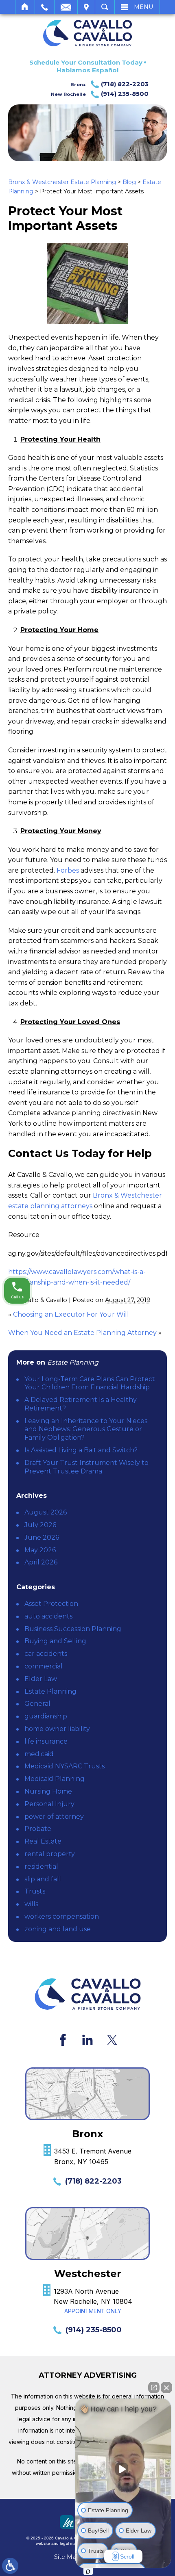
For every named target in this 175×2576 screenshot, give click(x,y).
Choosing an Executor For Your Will (71, 1314)
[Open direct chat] (154, 2388)
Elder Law (41, 1679)
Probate (38, 1829)
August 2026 (46, 1512)
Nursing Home (48, 1791)
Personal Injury (49, 1804)
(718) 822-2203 (93, 2181)
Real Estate (43, 1841)
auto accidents (48, 1616)
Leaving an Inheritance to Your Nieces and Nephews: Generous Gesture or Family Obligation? (86, 1429)
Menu (143, 7)
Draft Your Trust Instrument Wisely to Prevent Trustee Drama (86, 1467)
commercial (44, 1666)
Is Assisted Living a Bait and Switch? (81, 1450)
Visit (86, 7)
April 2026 (41, 1562)
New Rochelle (100, 94)
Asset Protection (51, 1604)
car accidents (46, 1654)
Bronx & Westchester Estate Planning (62, 182)
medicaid (39, 1754)
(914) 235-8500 (94, 2330)
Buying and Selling (55, 1641)
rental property (50, 1854)
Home (25, 7)
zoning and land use (58, 1929)
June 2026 (42, 1537)
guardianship (46, 1716)
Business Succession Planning (73, 1629)
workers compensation (62, 1916)
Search (105, 7)
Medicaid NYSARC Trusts (65, 1766)
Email (66, 7)
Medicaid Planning (55, 1779)
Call (45, 7)
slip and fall (43, 1879)
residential (41, 1866)
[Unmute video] (123, 2469)
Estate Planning (50, 1691)
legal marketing (74, 2543)
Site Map (67, 2557)
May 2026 (40, 1550)
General (37, 1704)
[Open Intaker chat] (88, 2572)
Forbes (68, 870)
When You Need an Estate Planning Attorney (82, 1333)
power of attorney (54, 1817)
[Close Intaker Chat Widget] (166, 2388)
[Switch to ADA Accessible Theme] (10, 2566)
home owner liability (57, 1729)
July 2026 (40, 1525)
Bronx (109, 84)
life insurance (46, 1741)
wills (31, 1904)
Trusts (35, 1891)
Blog (129, 182)
